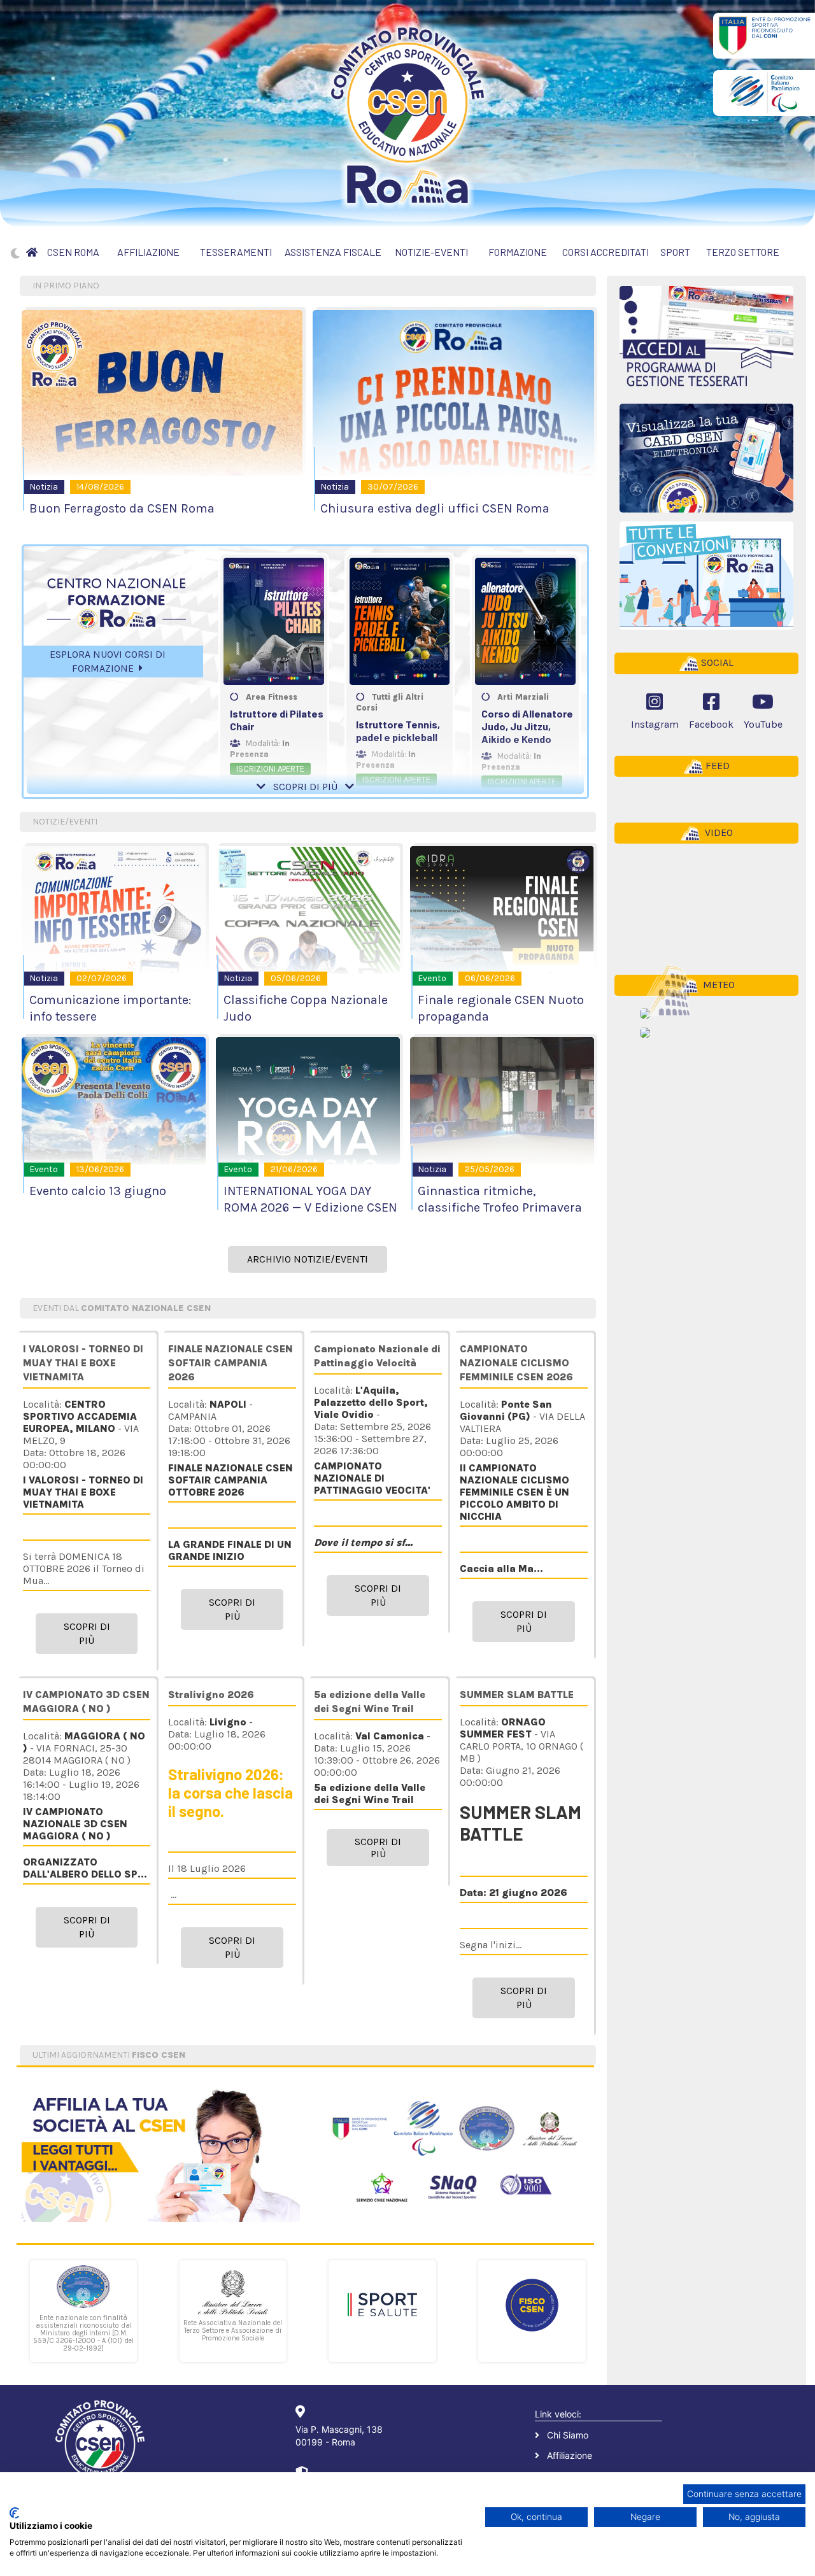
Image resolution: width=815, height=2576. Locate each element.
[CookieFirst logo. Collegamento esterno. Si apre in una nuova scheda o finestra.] (14, 2513)
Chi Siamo (568, 2435)
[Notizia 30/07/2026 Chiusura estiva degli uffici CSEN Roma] (453, 393)
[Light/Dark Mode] (15, 253)
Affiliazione (570, 2455)
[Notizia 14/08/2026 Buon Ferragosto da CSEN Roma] (162, 393)
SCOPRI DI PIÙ (305, 787)
